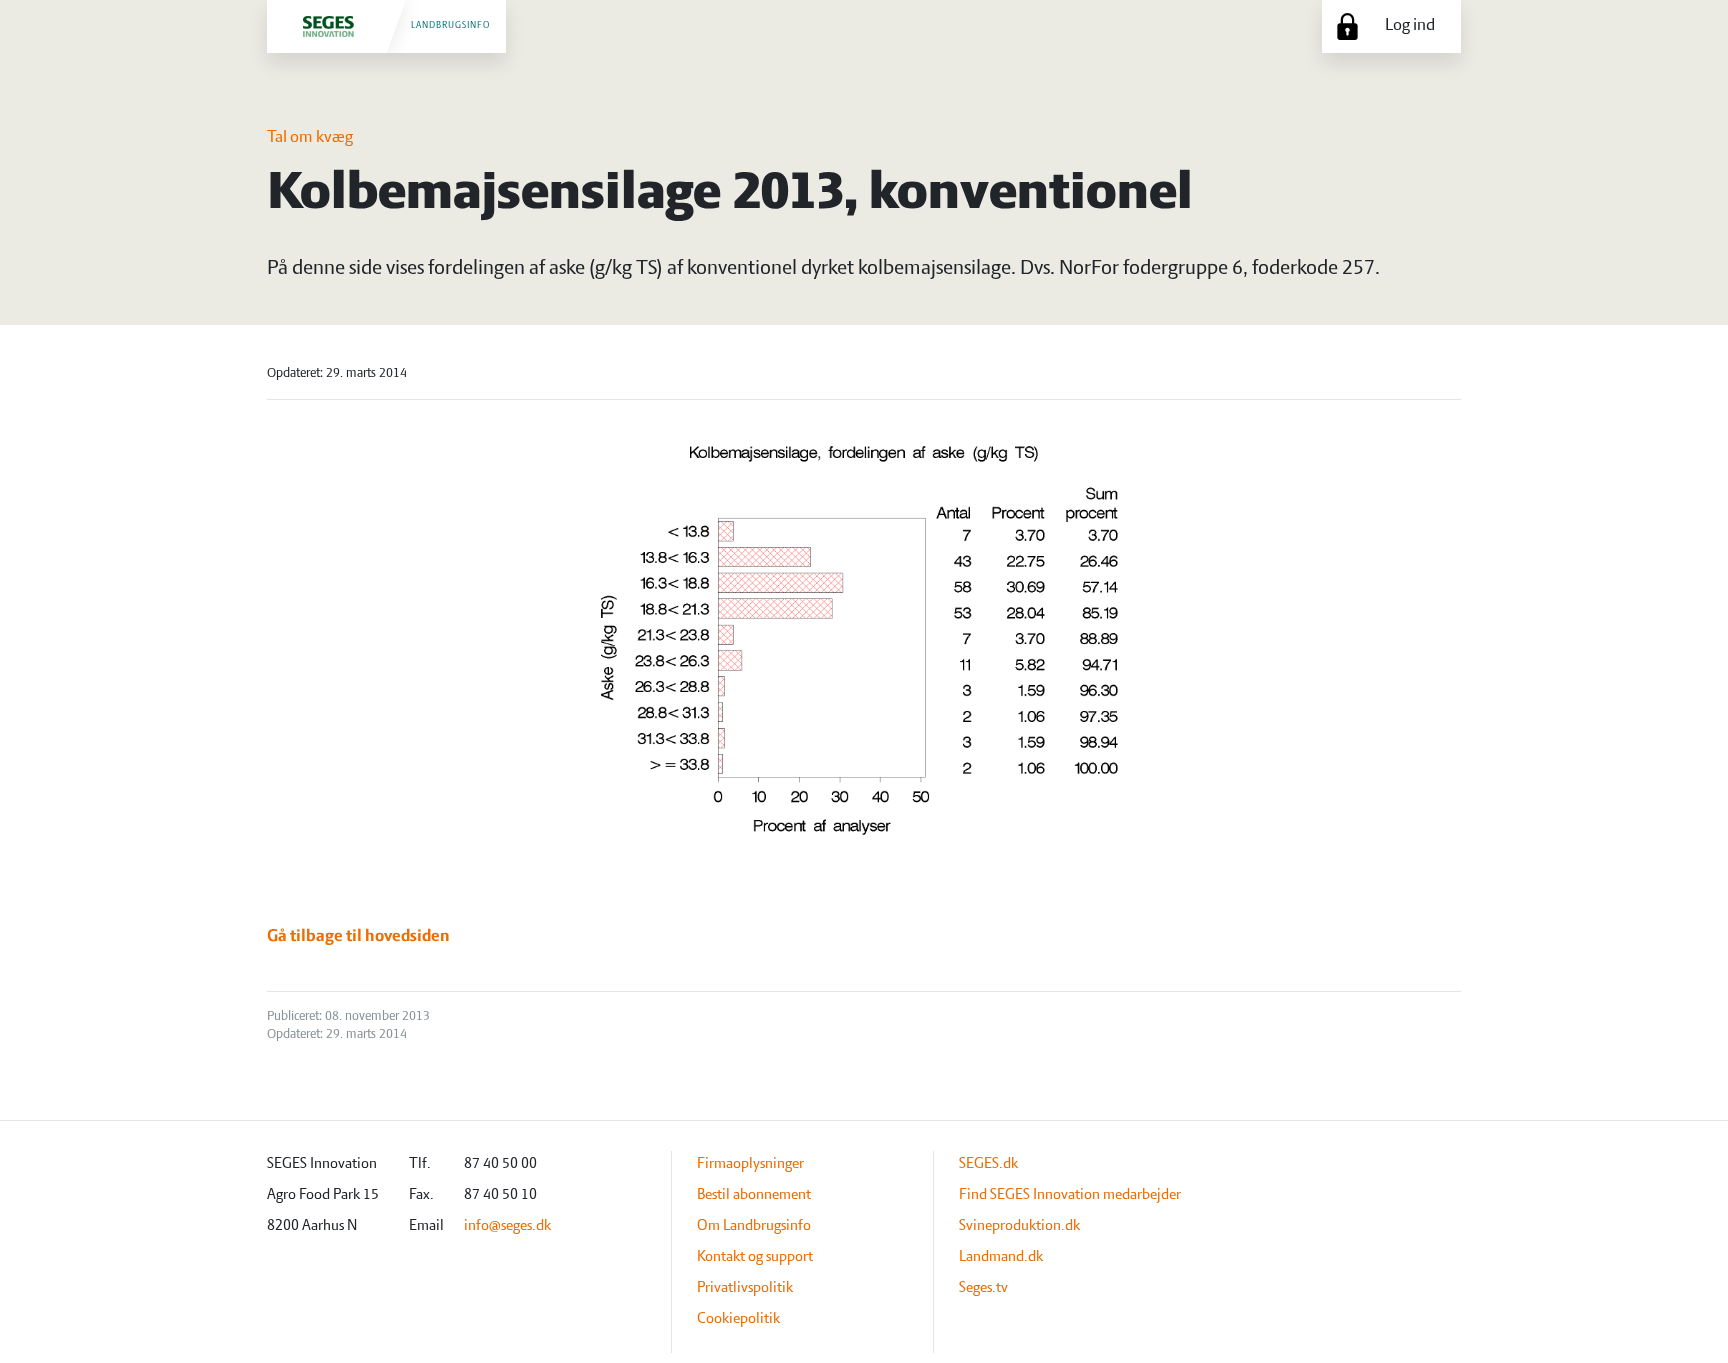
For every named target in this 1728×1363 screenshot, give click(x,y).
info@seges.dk (507, 1226)
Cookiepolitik (738, 1319)
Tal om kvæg (310, 138)
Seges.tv (983, 1288)
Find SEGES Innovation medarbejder (1070, 1195)
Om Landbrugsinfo (754, 1226)
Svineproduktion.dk (1019, 1226)
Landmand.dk (1001, 1257)
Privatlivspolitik (745, 1288)
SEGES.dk (988, 1164)
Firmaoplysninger (750, 1164)
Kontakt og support (755, 1257)
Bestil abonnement (754, 1195)
